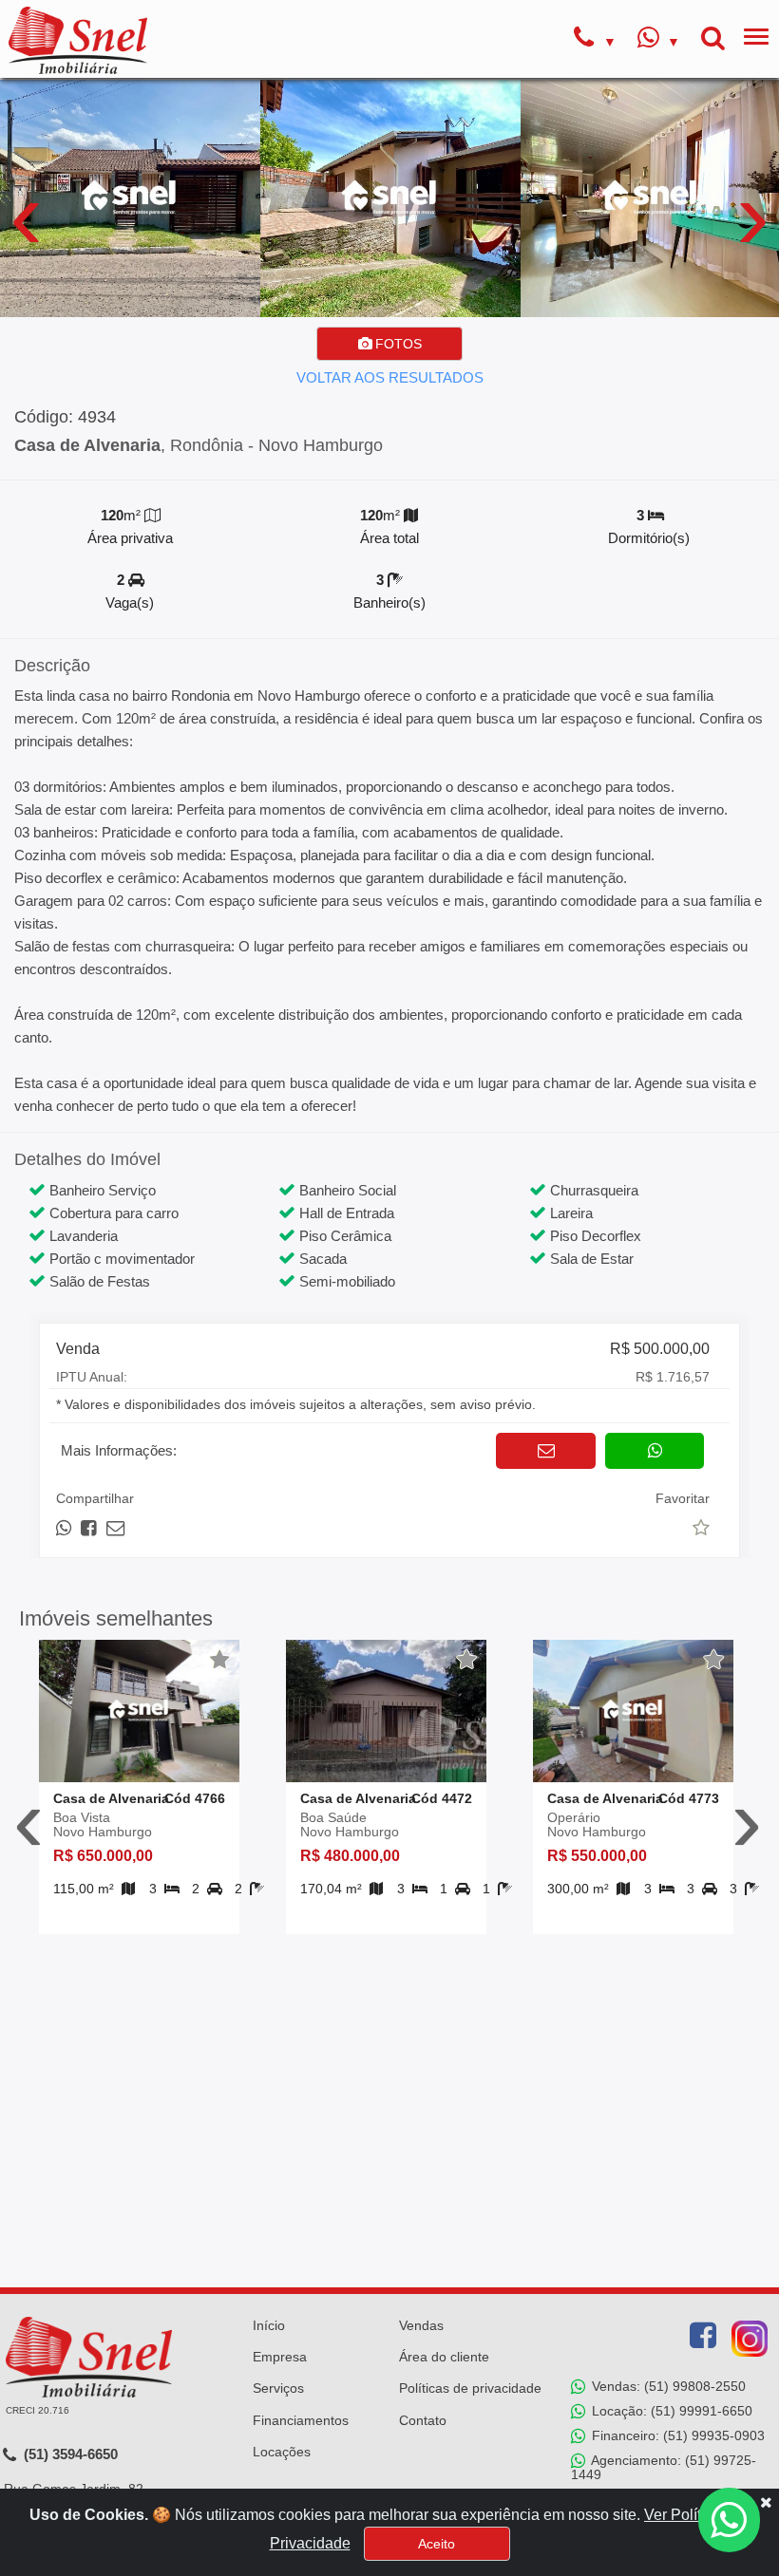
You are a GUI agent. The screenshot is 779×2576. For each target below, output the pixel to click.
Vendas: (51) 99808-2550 (667, 2386)
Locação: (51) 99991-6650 (670, 2411)
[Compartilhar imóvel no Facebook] (90, 1528)
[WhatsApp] (659, 40)
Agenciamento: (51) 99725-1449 (664, 2467)
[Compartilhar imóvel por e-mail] (115, 1528)
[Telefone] (595, 40)
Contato (423, 2420)
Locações (282, 2452)
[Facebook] (703, 2336)
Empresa (280, 2357)
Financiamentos (301, 2420)
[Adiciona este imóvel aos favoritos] (220, 1660)
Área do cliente (444, 2357)
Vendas (421, 2325)
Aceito (437, 2544)
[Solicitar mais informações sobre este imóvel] (546, 1451)
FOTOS (397, 344)
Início (269, 2325)
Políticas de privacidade (470, 2388)
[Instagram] (750, 2339)
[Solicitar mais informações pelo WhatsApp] (655, 1451)
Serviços (278, 2388)
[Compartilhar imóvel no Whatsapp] (65, 1528)
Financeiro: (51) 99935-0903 (676, 2435)
